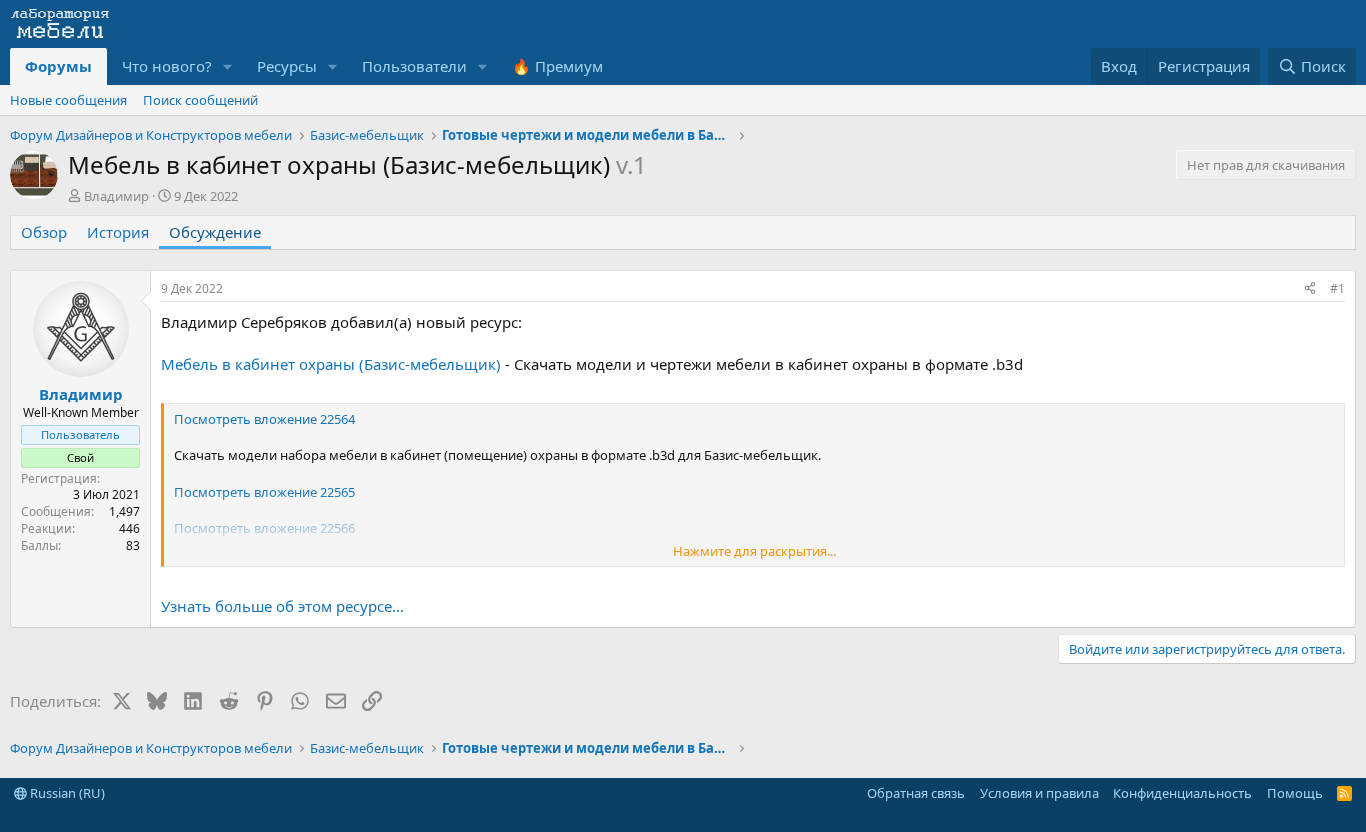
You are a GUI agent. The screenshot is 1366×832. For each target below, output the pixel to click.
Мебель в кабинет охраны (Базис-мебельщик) (331, 364)
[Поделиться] (1310, 289)
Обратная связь (916, 793)
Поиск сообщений (200, 100)
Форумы (58, 66)
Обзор (44, 232)
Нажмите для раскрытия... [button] (754, 551)
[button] (228, 66)
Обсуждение (215, 232)
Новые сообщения (68, 100)
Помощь (1295, 793)
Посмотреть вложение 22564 (264, 419)
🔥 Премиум (557, 66)
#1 (1337, 288)
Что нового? (167, 66)
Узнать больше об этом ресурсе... (282, 606)
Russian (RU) (66, 793)
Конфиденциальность (1182, 793)
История (118, 232)
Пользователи (414, 66)
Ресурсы (287, 66)
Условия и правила (1039, 793)
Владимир (116, 196)
